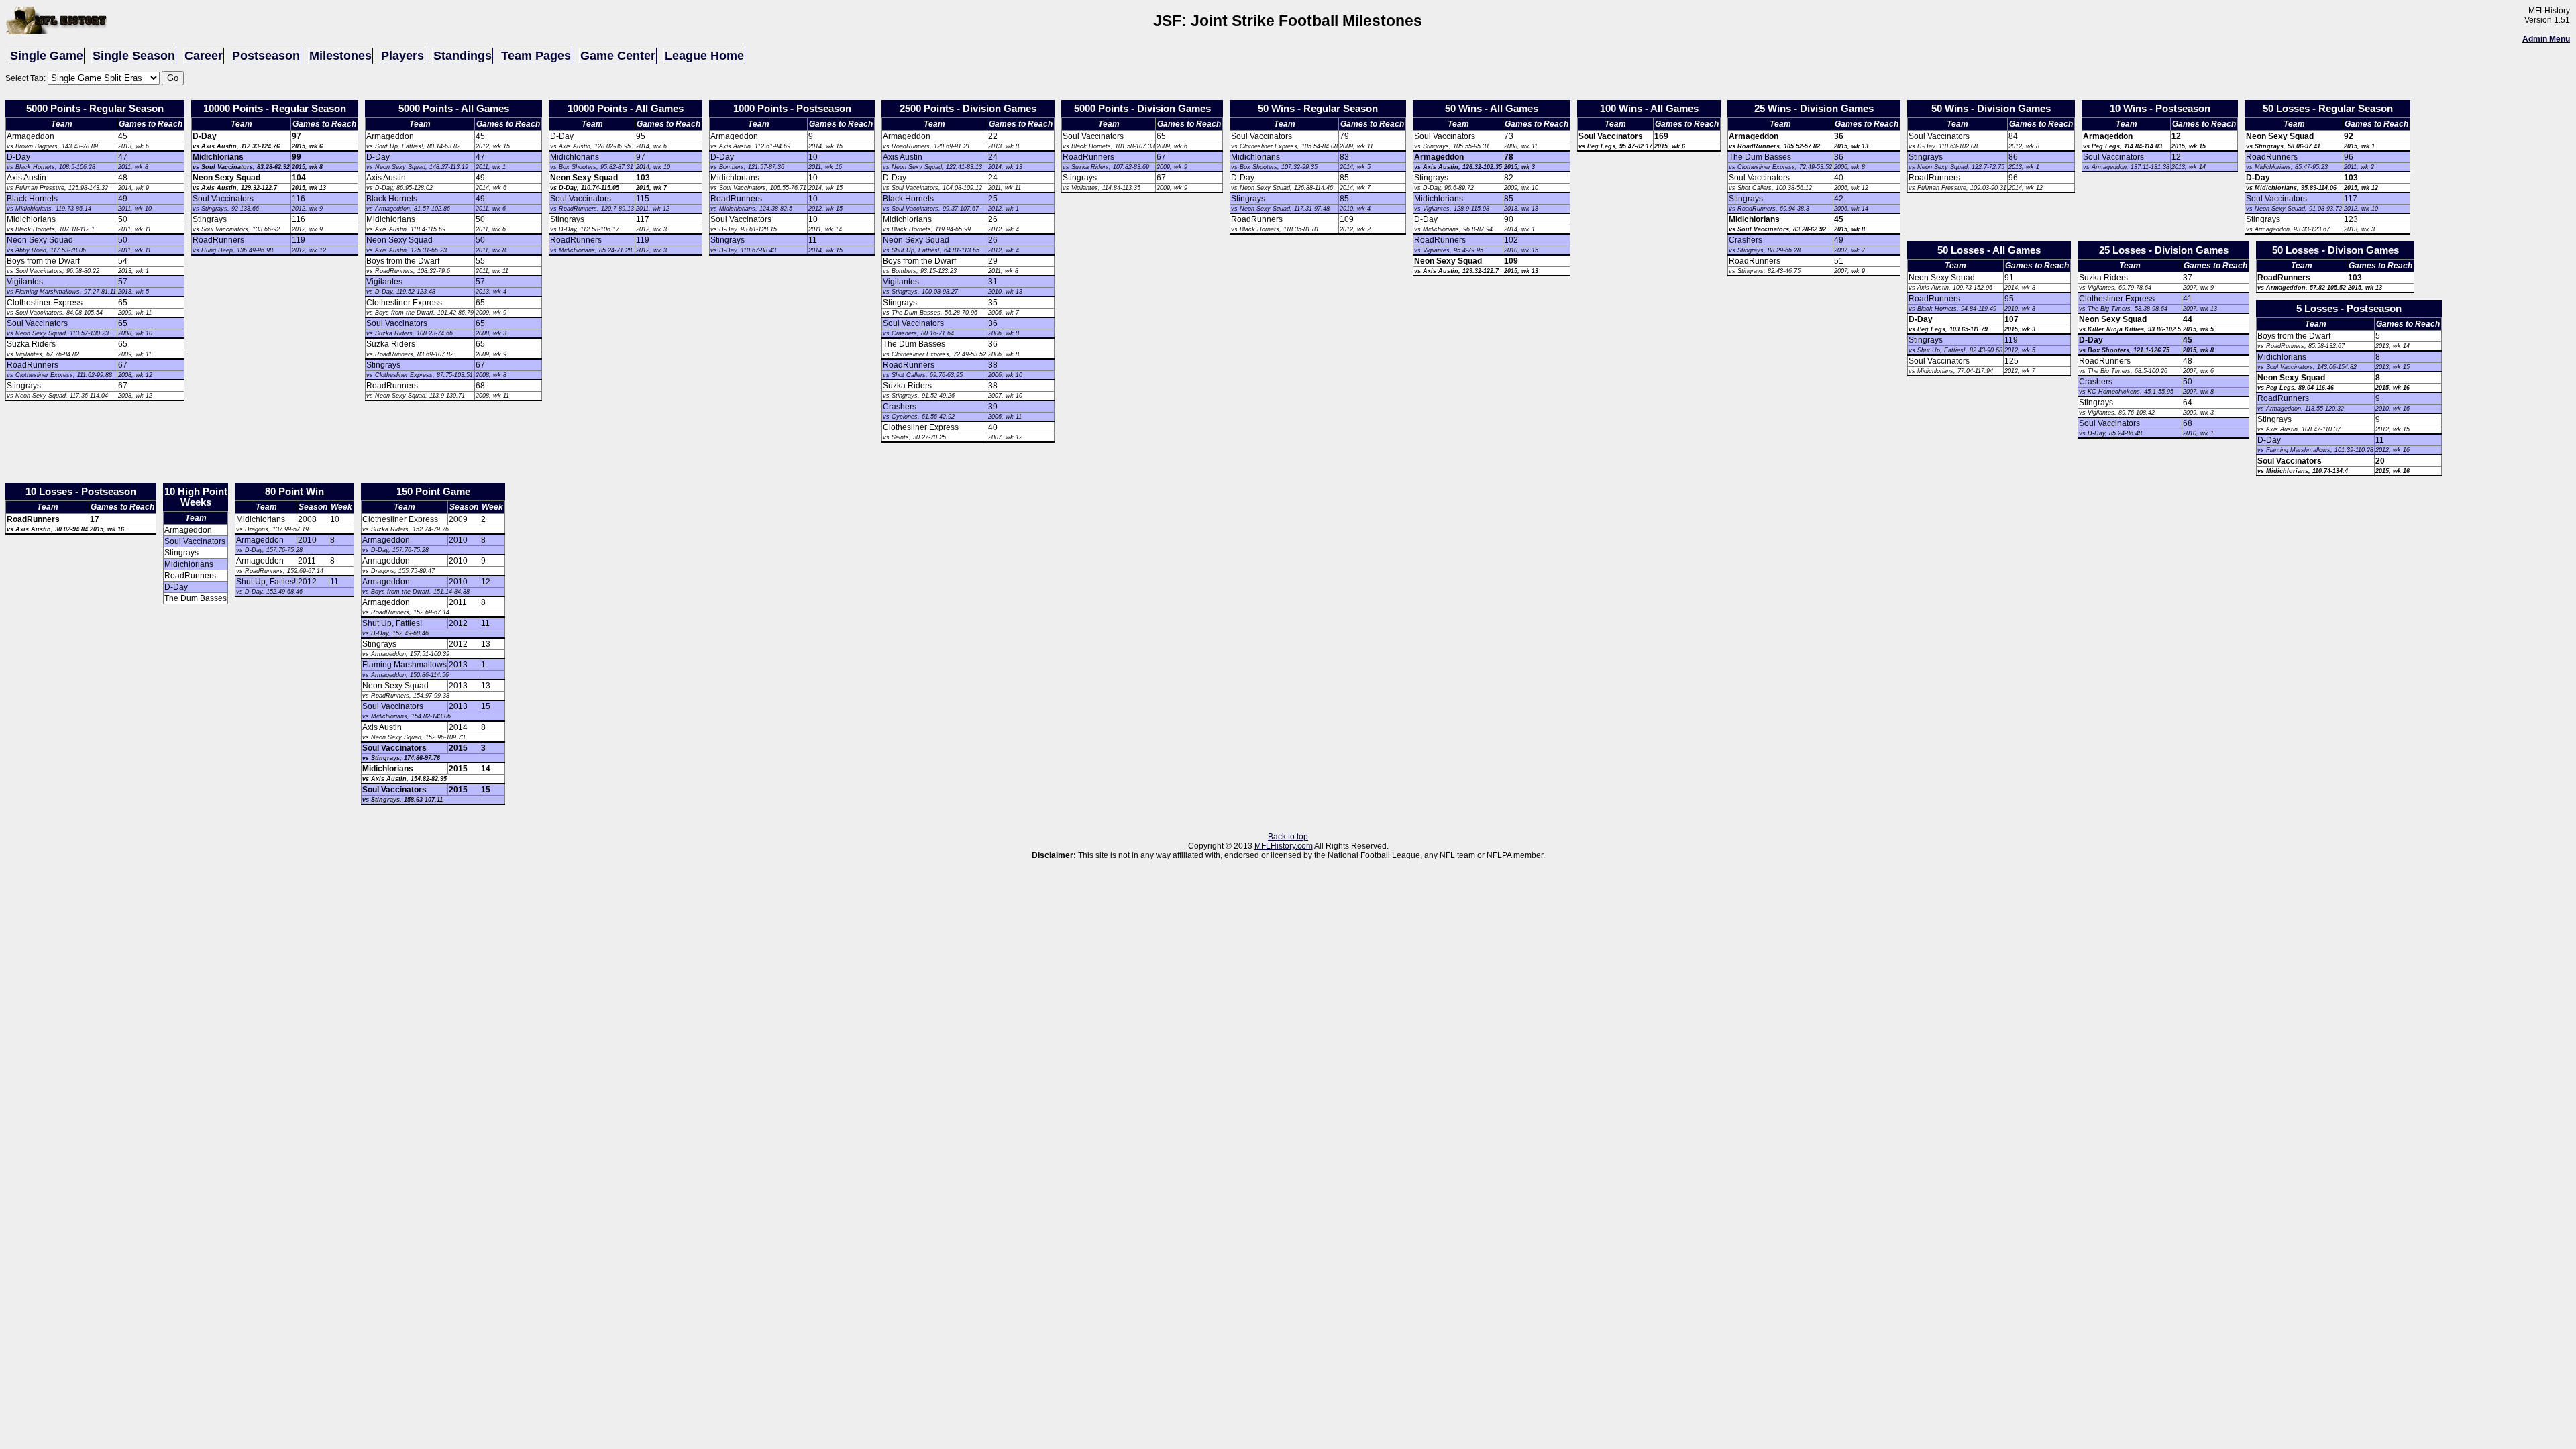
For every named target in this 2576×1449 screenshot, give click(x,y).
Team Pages (536, 56)
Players (402, 56)
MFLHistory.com (1284, 846)
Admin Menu (2546, 39)
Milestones (340, 56)
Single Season (134, 56)
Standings (463, 56)
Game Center (618, 56)
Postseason (266, 56)
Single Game (47, 56)
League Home (704, 56)
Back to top (1288, 837)
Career (204, 56)
